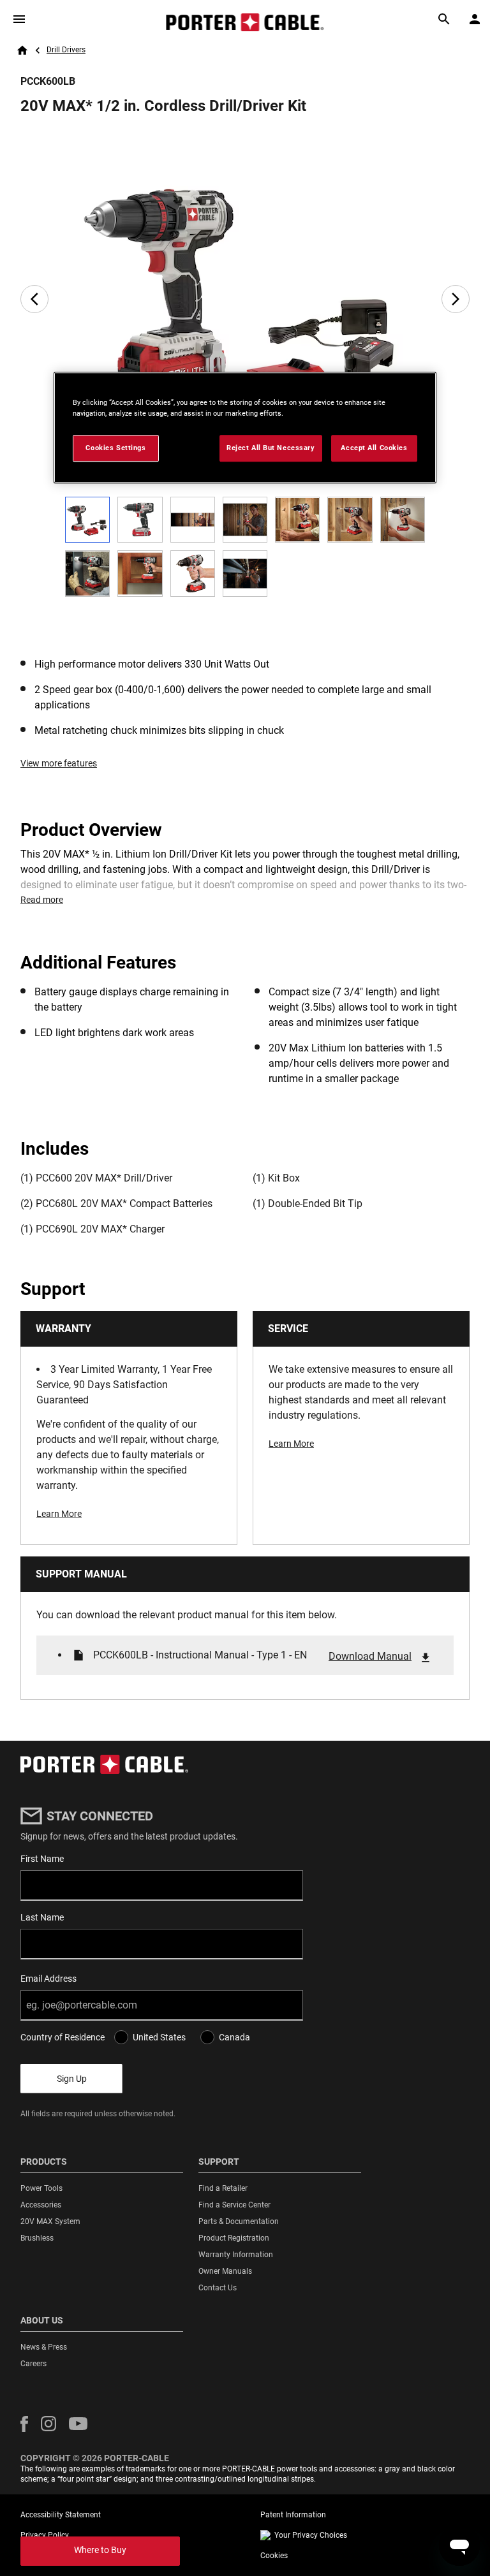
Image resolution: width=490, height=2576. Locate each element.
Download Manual (370, 1656)
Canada (234, 2037)
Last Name (42, 1917)
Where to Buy (100, 2550)
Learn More (59, 1514)
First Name (42, 1859)
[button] (24, 2424)
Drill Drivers (66, 50)
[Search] (444, 19)
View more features (59, 763)
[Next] (456, 299)
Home (22, 50)
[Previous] (34, 299)
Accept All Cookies (374, 448)
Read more (42, 900)
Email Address (48, 1979)
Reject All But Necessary (271, 448)
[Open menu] (19, 19)
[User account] (475, 19)
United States (159, 2037)
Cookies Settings (115, 448)
